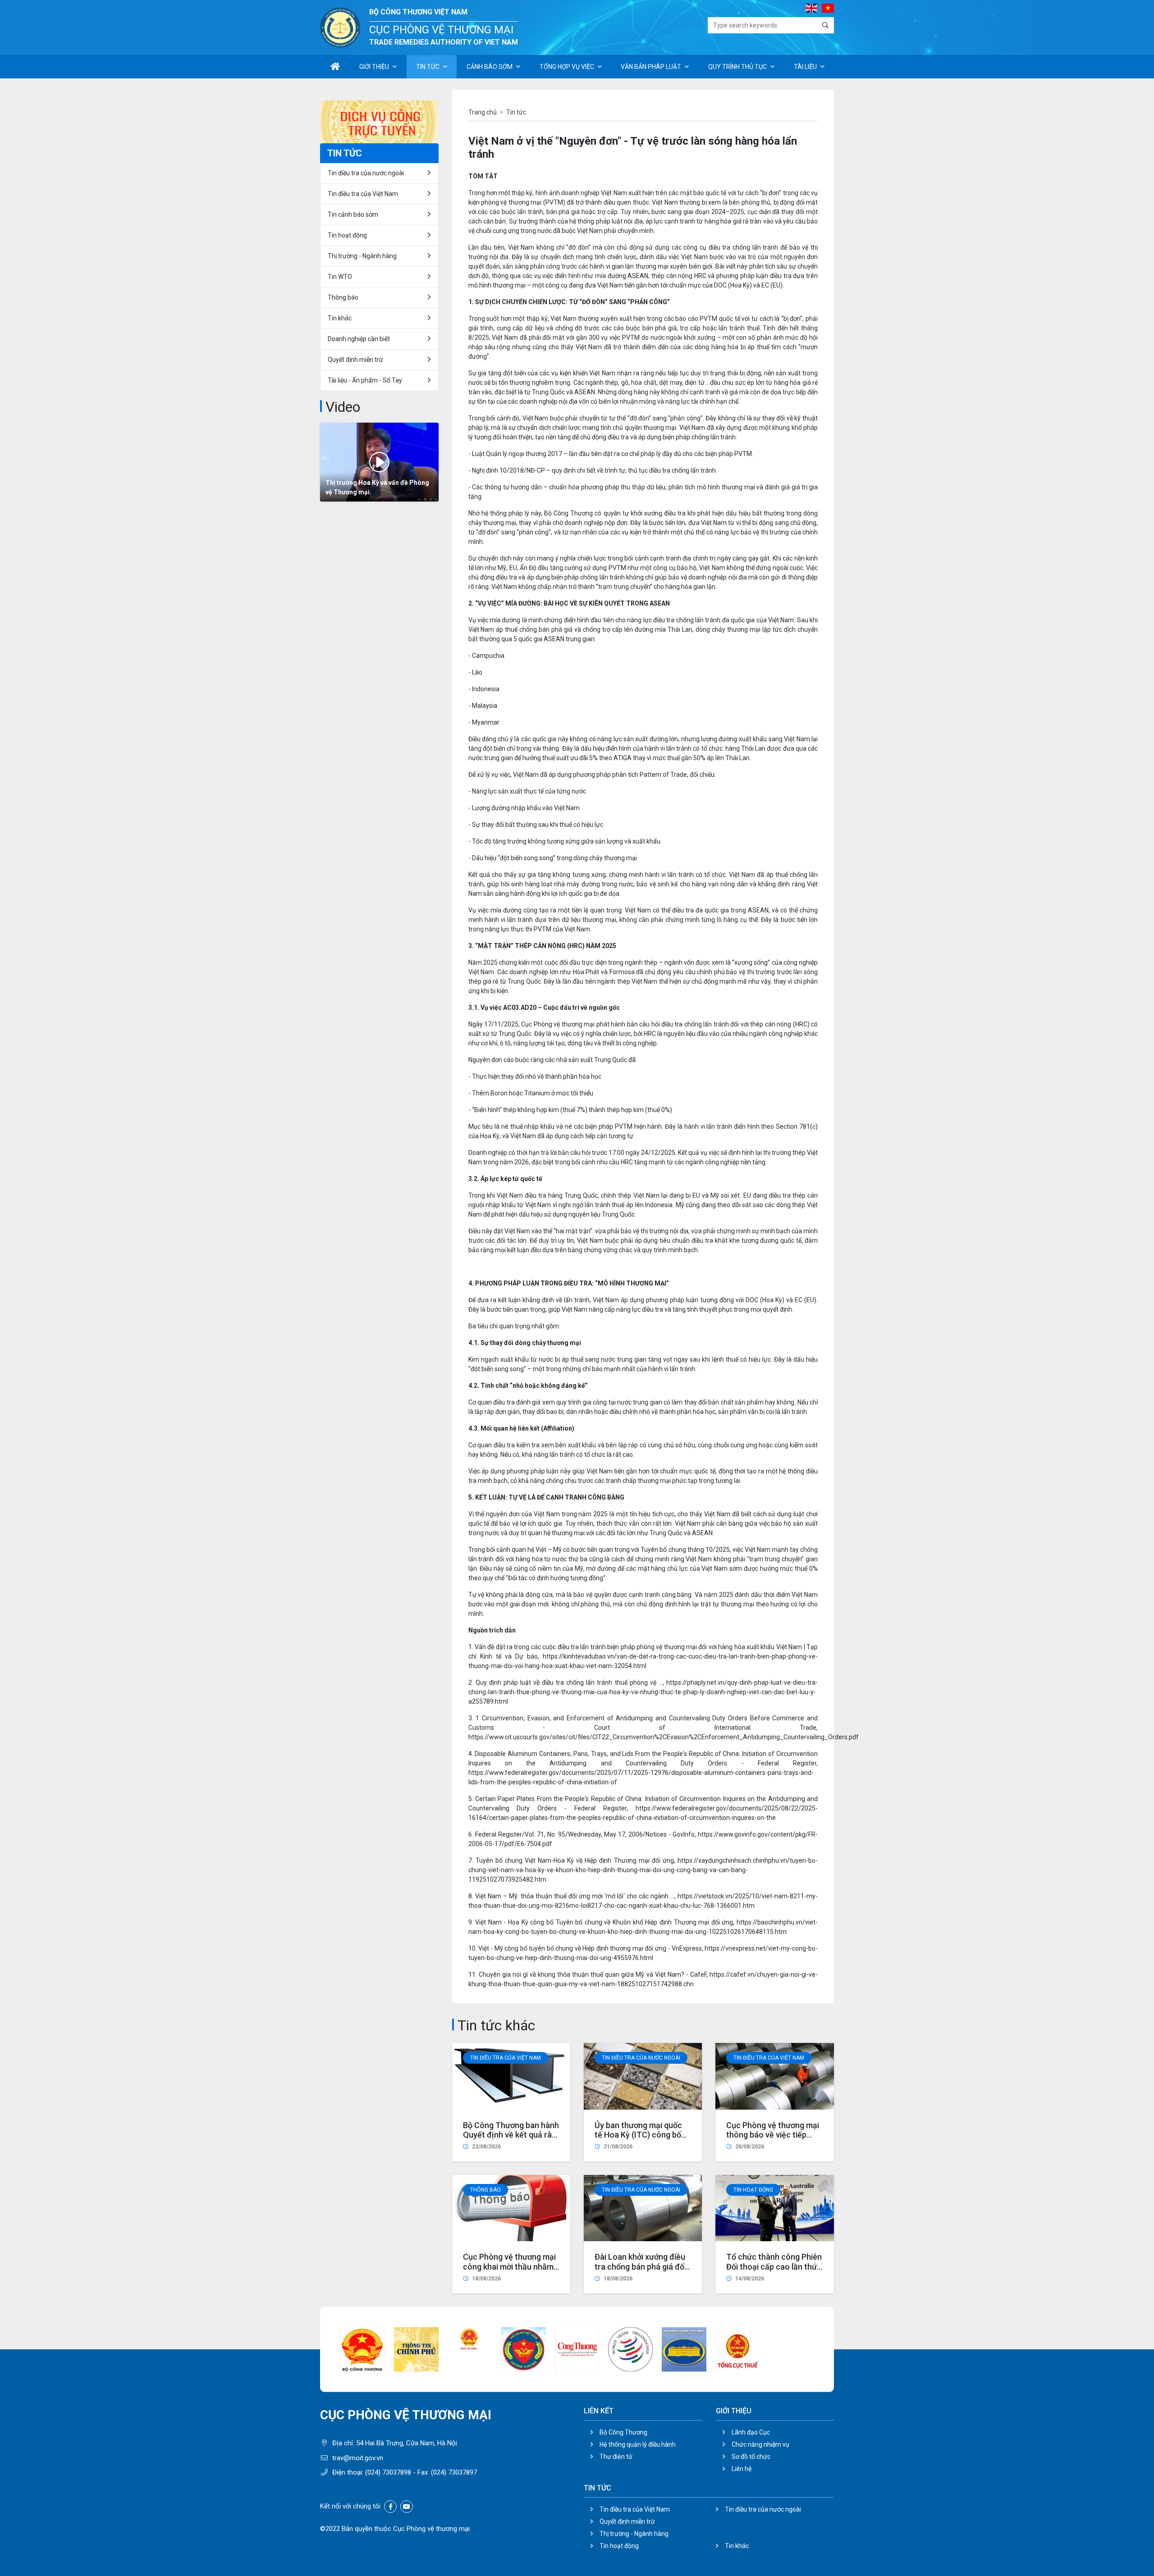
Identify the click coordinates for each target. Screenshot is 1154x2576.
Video (343, 407)
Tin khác (340, 318)
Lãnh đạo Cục (751, 2432)
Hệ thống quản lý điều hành (638, 2444)
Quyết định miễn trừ (355, 360)
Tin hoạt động (753, 2190)
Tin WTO (340, 277)
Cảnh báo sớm (490, 67)
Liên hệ (742, 2469)
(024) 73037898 (388, 2472)
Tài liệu (805, 67)
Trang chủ (483, 112)
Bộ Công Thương (623, 2432)
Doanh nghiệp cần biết (359, 339)
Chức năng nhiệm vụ (760, 2444)
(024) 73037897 (454, 2472)
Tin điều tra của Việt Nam (506, 2058)
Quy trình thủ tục (737, 67)
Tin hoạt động (619, 2546)
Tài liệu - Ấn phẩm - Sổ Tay (365, 380)
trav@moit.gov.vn (358, 2458)
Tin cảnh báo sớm (353, 214)
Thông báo (485, 2190)
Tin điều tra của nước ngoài (641, 2058)
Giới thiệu (374, 67)
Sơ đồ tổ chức (751, 2457)
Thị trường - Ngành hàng (362, 256)
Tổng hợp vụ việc (567, 67)
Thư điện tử (616, 2457)
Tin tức (428, 67)
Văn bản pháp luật (651, 67)
